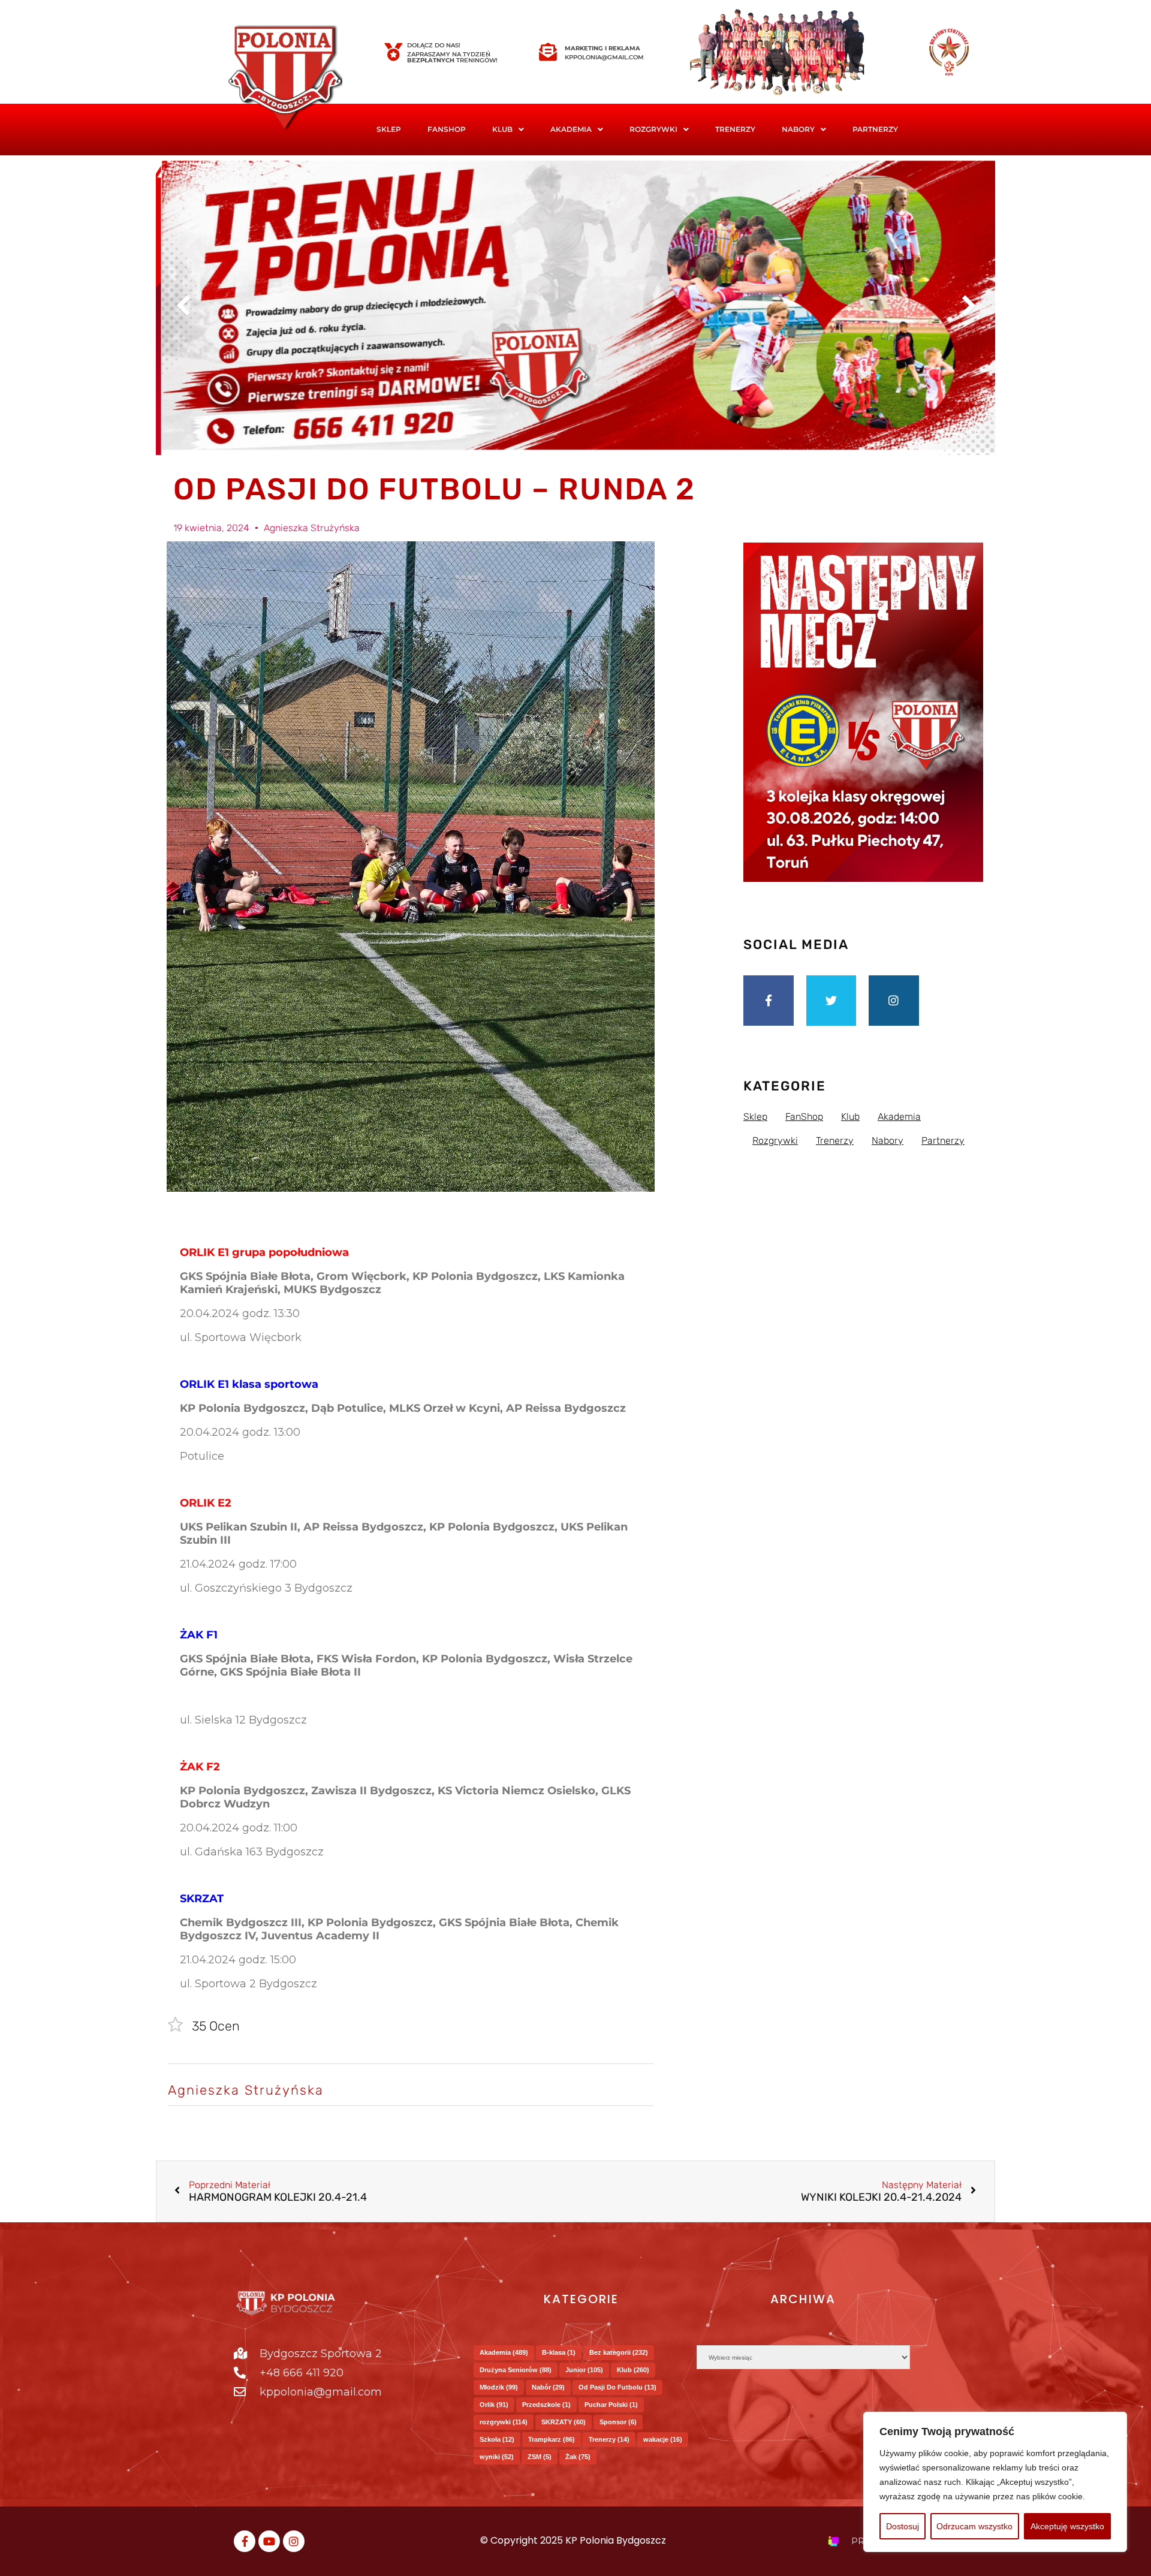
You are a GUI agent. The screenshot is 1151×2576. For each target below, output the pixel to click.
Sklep (389, 129)
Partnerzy (875, 129)
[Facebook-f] (769, 1001)
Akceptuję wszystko (1067, 2526)
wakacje (663, 2439)
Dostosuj (903, 2526)
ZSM (540, 2457)
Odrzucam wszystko (974, 2526)
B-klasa (559, 2352)
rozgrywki (504, 2422)
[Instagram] (894, 1001)
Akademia (571, 129)
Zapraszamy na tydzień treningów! (452, 57)
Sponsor (618, 2422)
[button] (508, 129)
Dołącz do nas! (434, 45)
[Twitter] (831, 1001)
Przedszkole (546, 2405)
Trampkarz (552, 2439)
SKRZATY (564, 2422)
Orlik (494, 2405)
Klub (633, 2370)
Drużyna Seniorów (516, 2370)
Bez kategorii (619, 2352)
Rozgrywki (653, 129)
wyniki (497, 2457)
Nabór (548, 2387)
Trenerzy (735, 129)
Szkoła (497, 2439)
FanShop (447, 129)
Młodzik (499, 2387)
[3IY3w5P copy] (303, 79)
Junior (584, 2370)
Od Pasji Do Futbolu (617, 2387)
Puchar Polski (611, 2405)
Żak (578, 2457)
